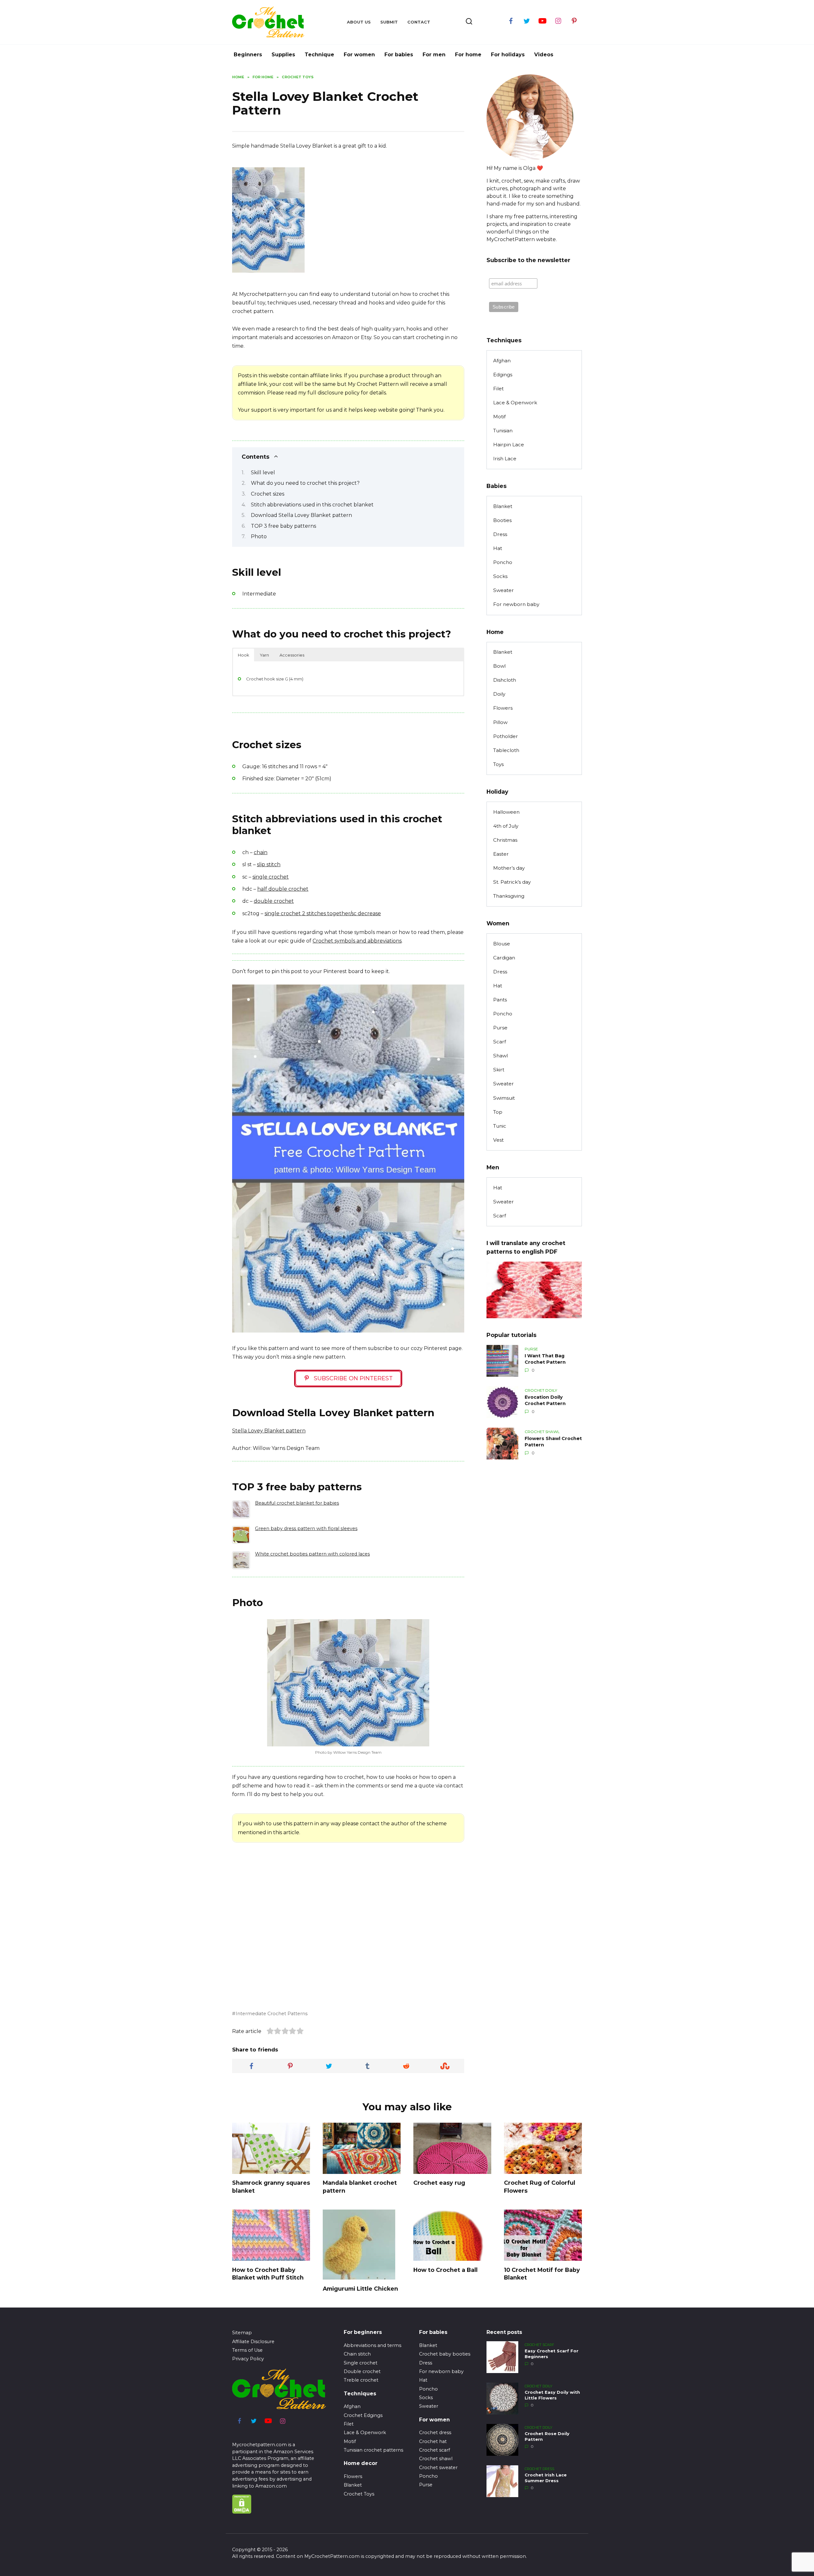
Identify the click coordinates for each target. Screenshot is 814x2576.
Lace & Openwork (515, 403)
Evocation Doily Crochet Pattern (545, 1400)
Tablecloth (506, 750)
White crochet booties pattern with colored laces (312, 1554)
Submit (389, 22)
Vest (498, 1140)
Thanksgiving (509, 896)
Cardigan (504, 958)
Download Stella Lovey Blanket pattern (301, 515)
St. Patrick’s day (512, 882)
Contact (419, 22)
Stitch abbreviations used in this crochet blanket (312, 505)
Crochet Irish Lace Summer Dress (546, 2478)
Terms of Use (247, 2350)
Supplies (283, 55)
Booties (502, 520)
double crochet (274, 901)
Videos (544, 55)
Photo (259, 536)
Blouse (502, 944)
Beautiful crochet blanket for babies (297, 1503)
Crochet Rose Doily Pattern (547, 2437)
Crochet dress (435, 2433)
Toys (498, 764)
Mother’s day (509, 868)
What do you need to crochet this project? (305, 483)
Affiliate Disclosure (253, 2342)
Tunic (500, 1126)
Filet (498, 389)
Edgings (503, 375)
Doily (499, 694)
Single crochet (361, 2363)
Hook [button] (244, 655)
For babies (399, 55)
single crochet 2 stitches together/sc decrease (323, 913)
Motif (499, 417)
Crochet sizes (268, 494)
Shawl (500, 1056)
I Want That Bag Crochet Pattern (545, 1359)
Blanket (503, 506)
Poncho (503, 562)
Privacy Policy (248, 2359)
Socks (500, 576)
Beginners (248, 55)
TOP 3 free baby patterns (283, 526)
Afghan (502, 361)
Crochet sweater (438, 2468)
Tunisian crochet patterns (373, 2450)
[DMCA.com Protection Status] (242, 2510)
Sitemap (242, 2333)
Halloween (506, 812)
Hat (498, 548)
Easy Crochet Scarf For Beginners (552, 2354)
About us (359, 22)
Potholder (506, 736)
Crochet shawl (436, 2459)
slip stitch (269, 864)
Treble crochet (361, 2380)
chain (261, 852)
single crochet (271, 877)
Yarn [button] (264, 655)
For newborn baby (516, 604)
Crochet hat (433, 2441)
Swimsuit (504, 1098)
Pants (500, 1000)
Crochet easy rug (439, 2183)
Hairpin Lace (509, 445)
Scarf (500, 1042)
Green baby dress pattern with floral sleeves (306, 1528)
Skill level (263, 473)
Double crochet (362, 2371)
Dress (500, 534)
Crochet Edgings (363, 2415)
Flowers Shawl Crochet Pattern (553, 1442)
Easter (501, 854)
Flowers (503, 708)
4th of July (506, 826)
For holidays (508, 55)
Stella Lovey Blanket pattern (269, 1431)
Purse (500, 1028)
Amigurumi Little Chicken (360, 2288)
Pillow (500, 722)
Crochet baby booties (445, 2354)
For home (468, 55)
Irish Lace (505, 459)
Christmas (505, 840)
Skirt (499, 1070)
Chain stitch (357, 2354)
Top (498, 1112)
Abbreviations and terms (373, 2345)
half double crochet (283, 889)
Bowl (499, 666)
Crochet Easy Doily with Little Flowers (552, 2395)
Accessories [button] (292, 655)
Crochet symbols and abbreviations (357, 941)
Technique (319, 55)
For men (434, 55)
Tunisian (503, 431)
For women (359, 55)
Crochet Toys (359, 2494)
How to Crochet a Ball (445, 2270)
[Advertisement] (363, 229)
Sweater (504, 590)
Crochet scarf (435, 2450)
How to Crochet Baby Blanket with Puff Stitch (268, 2273)
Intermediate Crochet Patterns (272, 2014)
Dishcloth (505, 680)
